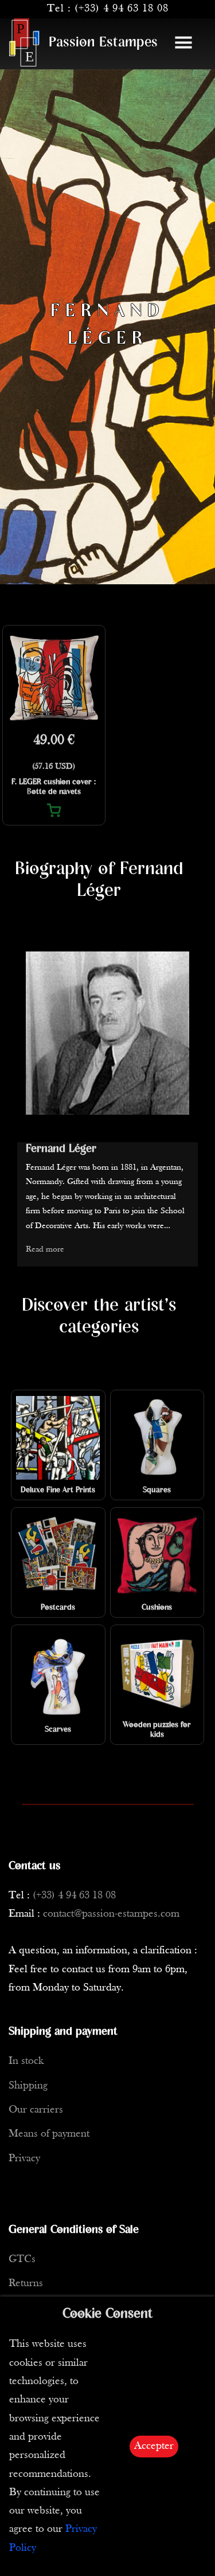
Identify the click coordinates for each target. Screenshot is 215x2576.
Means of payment (49, 2134)
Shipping (28, 2086)
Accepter (154, 2446)
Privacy (24, 2159)
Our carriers (36, 2110)
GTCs (22, 2260)
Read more (45, 1250)
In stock (26, 2061)
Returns (26, 2284)
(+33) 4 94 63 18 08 (122, 9)
